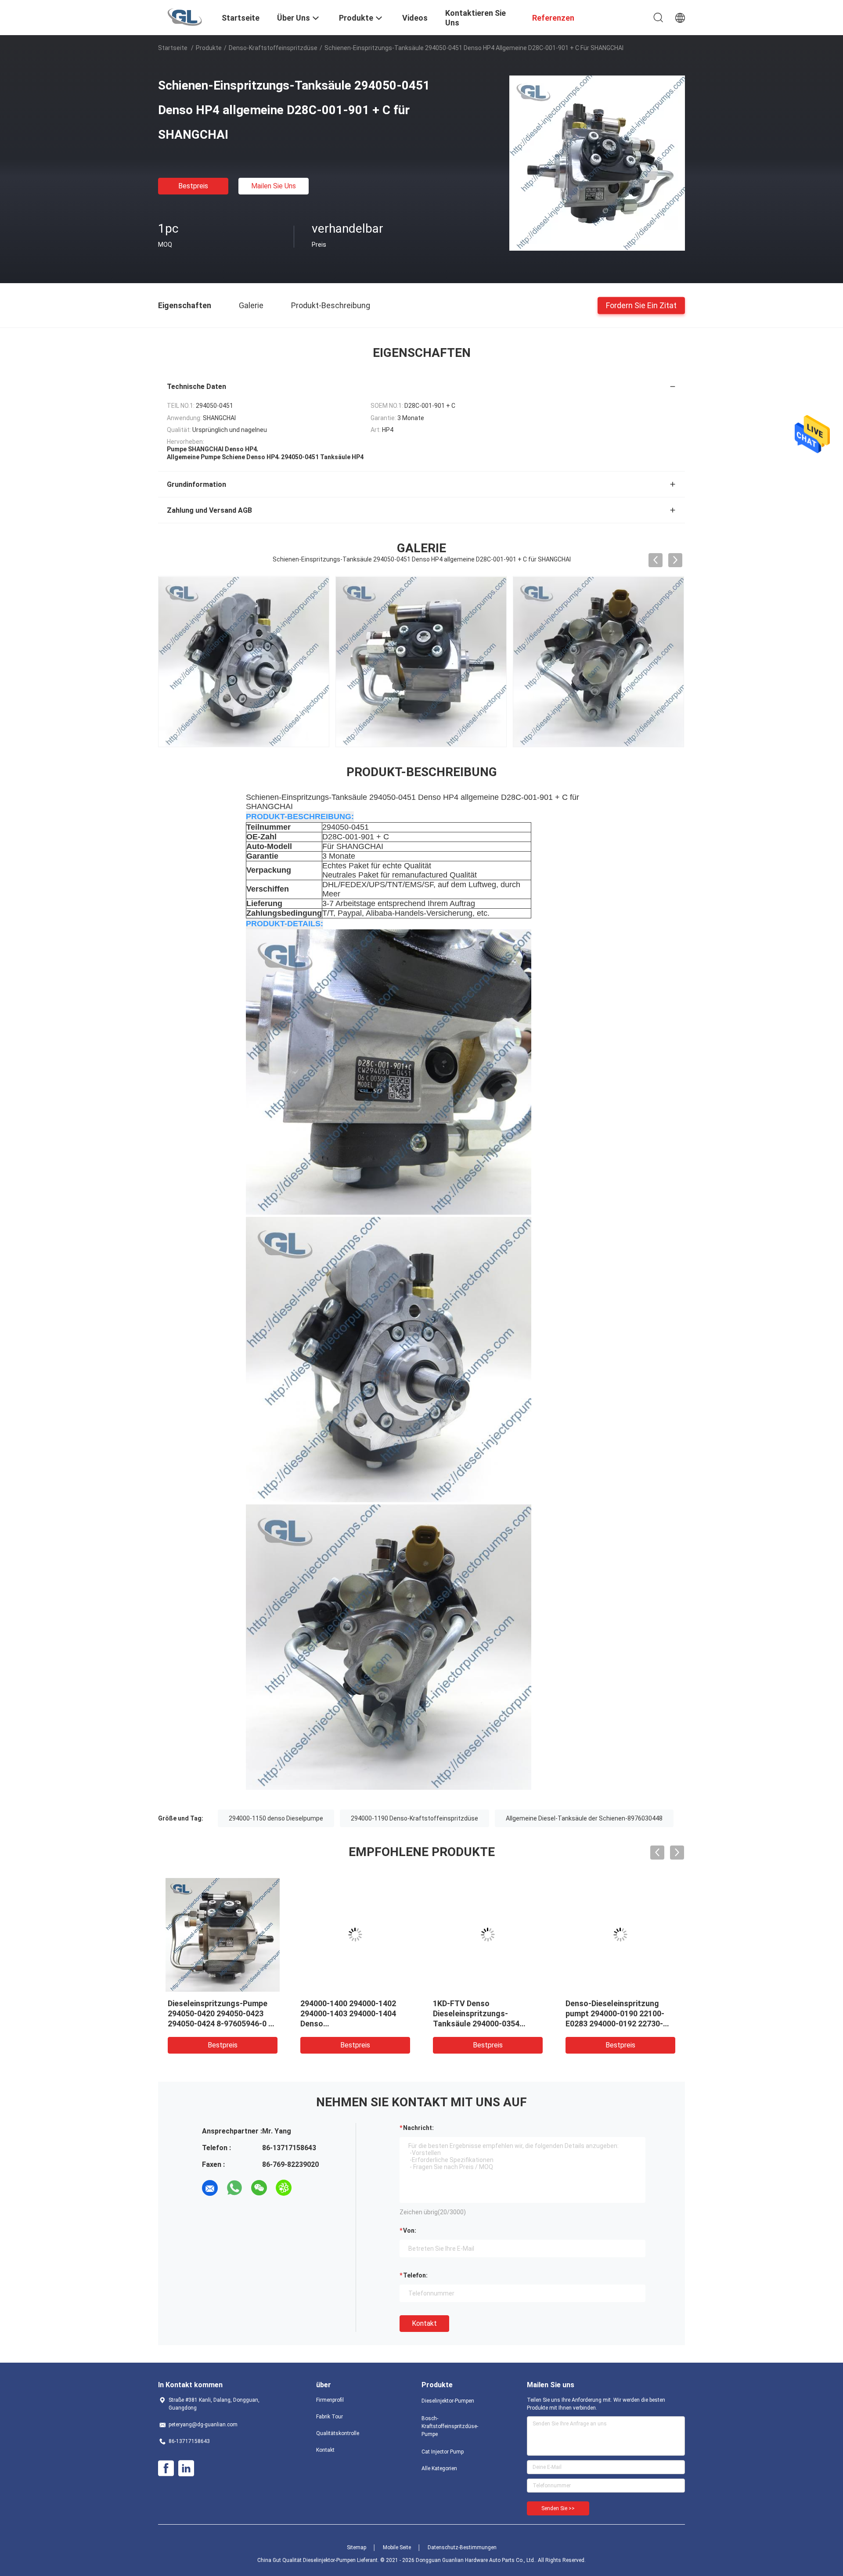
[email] (210, 2188)
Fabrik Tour (330, 2417)
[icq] (284, 2188)
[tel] (308, 2188)
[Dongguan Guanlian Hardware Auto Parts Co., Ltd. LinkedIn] (186, 2468)
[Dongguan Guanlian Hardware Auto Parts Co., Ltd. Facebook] (166, 2468)
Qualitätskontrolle (338, 2433)
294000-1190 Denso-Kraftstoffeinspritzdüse (414, 1818)
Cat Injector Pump (443, 2452)
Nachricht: (418, 2128)
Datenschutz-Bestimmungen (462, 2547)
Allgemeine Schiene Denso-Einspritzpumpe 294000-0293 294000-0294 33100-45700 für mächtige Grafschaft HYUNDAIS (620, 2024)
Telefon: (415, 2275)
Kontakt (424, 2323)
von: (410, 2231)
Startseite (173, 48)
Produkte (209, 48)
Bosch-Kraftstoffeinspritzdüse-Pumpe (450, 2426)
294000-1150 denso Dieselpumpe (276, 1818)
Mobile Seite (397, 2547)
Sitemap (357, 2547)
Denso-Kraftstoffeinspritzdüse (273, 48)
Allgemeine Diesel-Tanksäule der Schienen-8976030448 (584, 1818)
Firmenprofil (330, 2400)
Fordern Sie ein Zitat (641, 305)
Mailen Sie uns (274, 186)
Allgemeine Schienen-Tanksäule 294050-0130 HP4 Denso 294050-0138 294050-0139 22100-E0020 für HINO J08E (219, 2024)
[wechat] (259, 2188)
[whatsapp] (234, 2188)
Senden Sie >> (558, 2508)
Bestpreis (193, 186)
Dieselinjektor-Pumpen (448, 2401)
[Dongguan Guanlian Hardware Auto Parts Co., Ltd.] (185, 17)
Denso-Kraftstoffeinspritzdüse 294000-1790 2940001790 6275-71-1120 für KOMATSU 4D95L (484, 2024)
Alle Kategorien (439, 2468)
